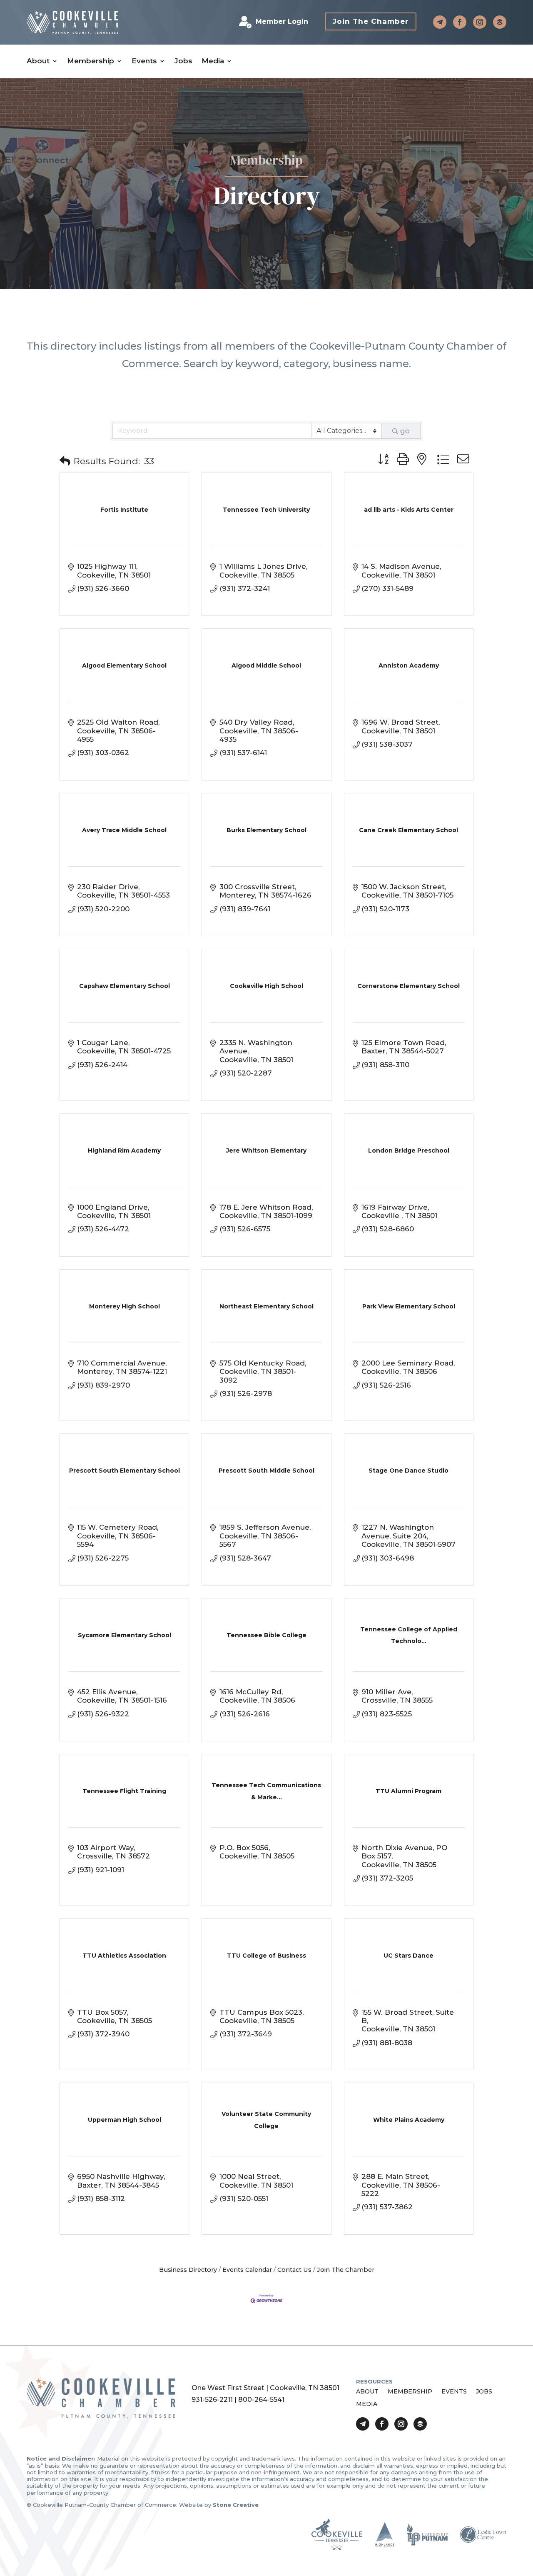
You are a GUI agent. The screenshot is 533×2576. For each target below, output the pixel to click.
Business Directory (188, 2270)
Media (213, 61)
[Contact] (440, 22)
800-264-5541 (261, 2400)
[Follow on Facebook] (460, 22)
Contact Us (294, 2270)
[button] (65, 461)
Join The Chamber (371, 21)
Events (144, 61)
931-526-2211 (212, 2400)
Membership (91, 61)
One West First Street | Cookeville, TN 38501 (265, 2388)
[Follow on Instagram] (480, 22)
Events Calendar (247, 2270)
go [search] (405, 431)
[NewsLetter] (500, 22)
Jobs (183, 61)
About (38, 61)
